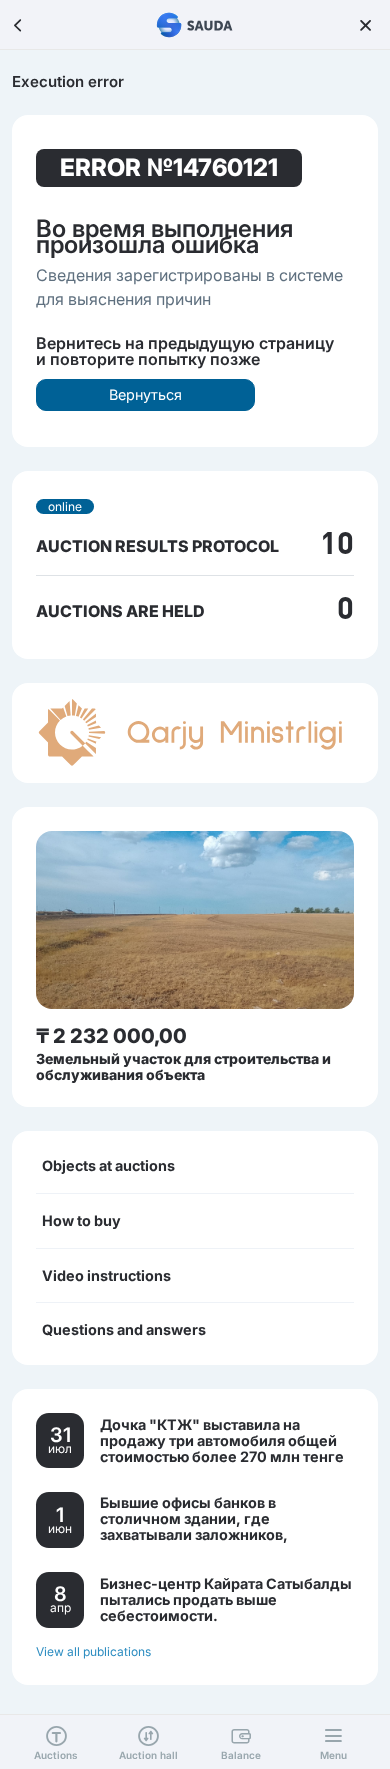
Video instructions (106, 1275)
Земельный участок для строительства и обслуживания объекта (183, 1066)
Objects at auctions (108, 1165)
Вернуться (145, 394)
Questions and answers (124, 1329)
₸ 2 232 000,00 (111, 1036)
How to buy (81, 1220)
